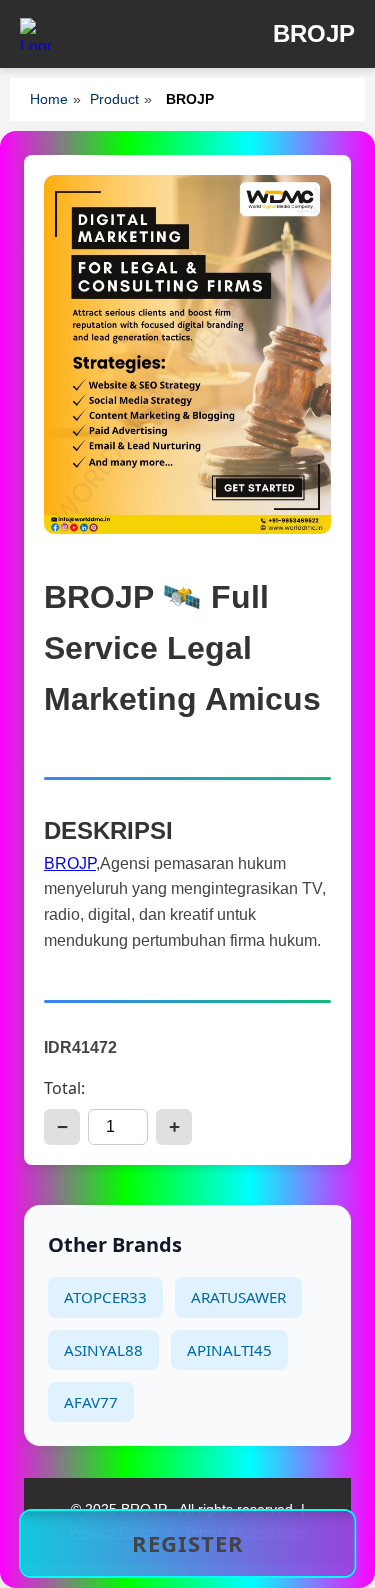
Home (49, 99)
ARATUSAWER (238, 1297)
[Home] (36, 34)
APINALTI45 (229, 1350)
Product (114, 99)
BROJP (70, 863)
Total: (64, 1088)
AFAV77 (91, 1402)
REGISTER (188, 1543)
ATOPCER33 (105, 1297)
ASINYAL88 (103, 1350)
